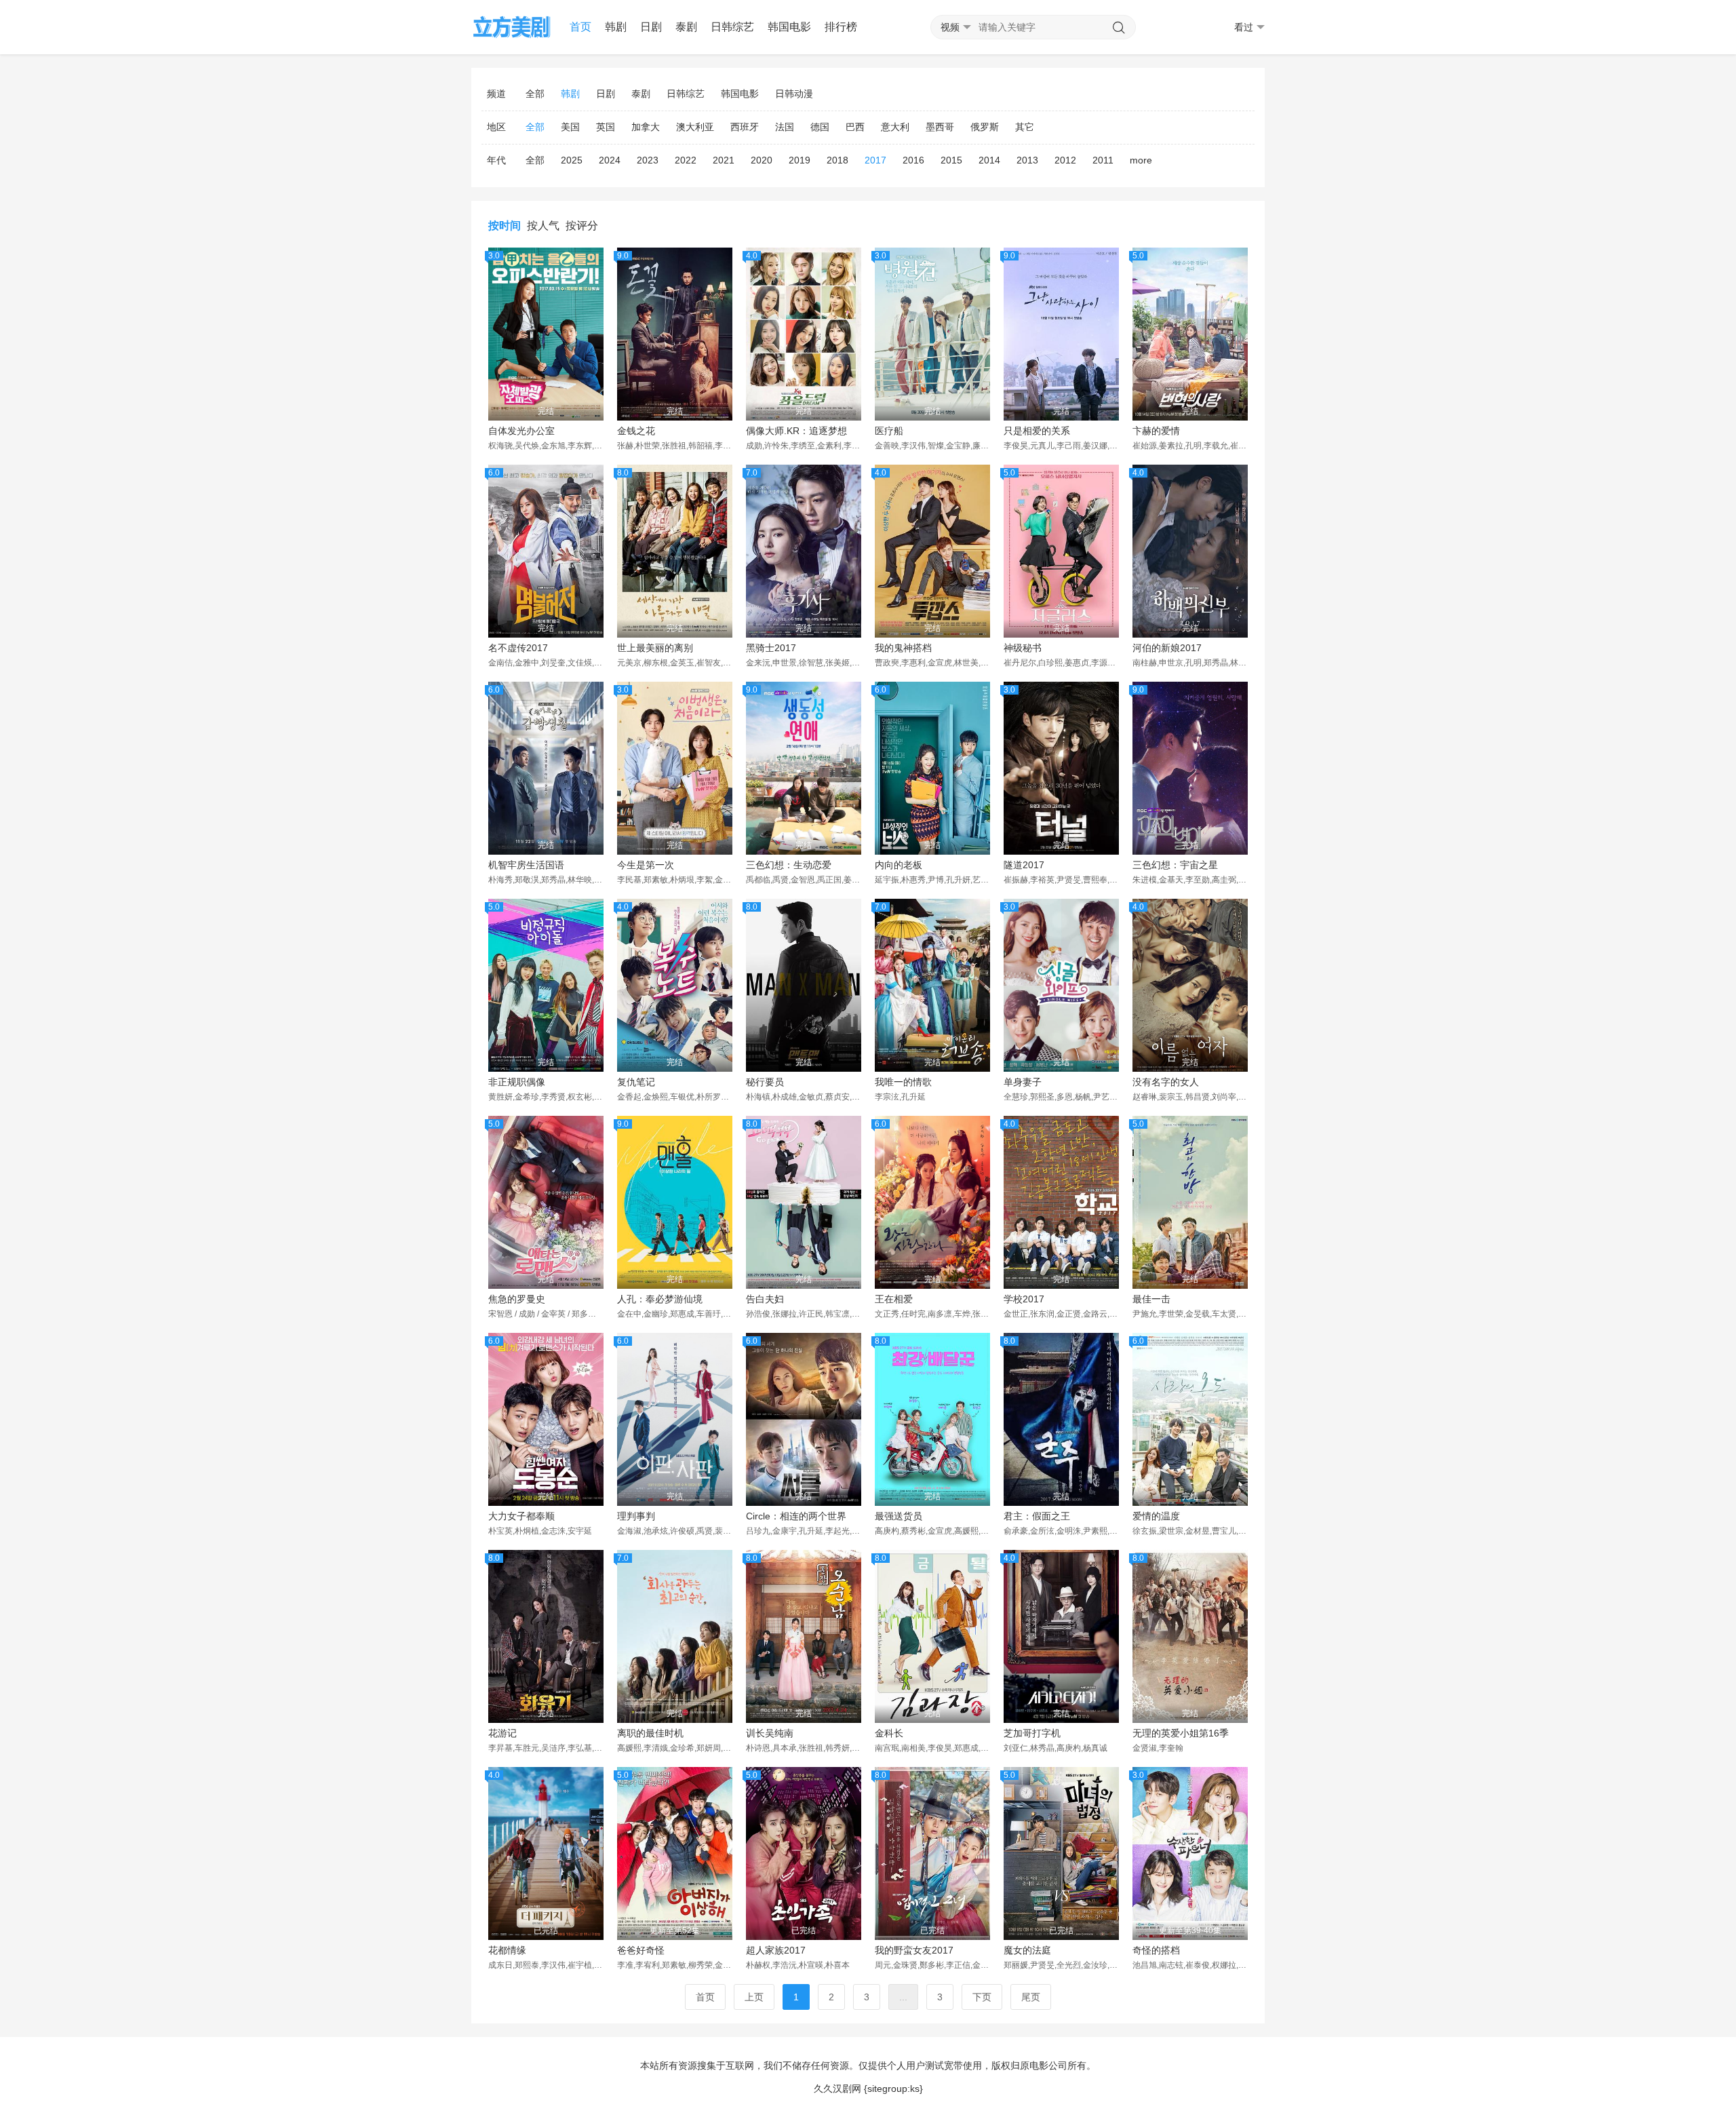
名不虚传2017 (518, 648)
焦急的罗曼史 (517, 1299)
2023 (648, 160)
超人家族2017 (776, 1950)
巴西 (855, 127)
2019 (800, 160)
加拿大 (646, 127)
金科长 (889, 1733)
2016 (913, 160)
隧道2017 (1024, 865)
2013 (1027, 160)
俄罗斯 (985, 127)
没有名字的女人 (1166, 1082)
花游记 (502, 1733)
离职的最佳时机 (650, 1733)
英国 (606, 127)
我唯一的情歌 (903, 1082)
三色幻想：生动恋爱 (789, 865)
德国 (820, 127)
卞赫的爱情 (1156, 431)
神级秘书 (1023, 648)
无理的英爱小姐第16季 (1181, 1733)
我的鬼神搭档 (903, 648)
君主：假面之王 (1037, 1516)
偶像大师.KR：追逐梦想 (796, 431)
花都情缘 (507, 1950)
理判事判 (636, 1516)
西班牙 (745, 127)
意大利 (895, 127)
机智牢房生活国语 (526, 865)
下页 (982, 1997)
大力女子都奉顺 (521, 1516)
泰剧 (686, 27)
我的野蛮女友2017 (914, 1950)
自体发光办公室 (521, 431)
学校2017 (1024, 1299)
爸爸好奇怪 (641, 1950)
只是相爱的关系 (1037, 431)
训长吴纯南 (770, 1733)
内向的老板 (899, 865)
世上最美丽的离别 (655, 648)
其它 (1025, 127)
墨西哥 (940, 127)
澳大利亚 (695, 127)
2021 (724, 160)
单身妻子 (1023, 1082)
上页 (754, 1997)
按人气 (543, 226)
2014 (989, 160)
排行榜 (841, 27)
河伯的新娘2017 (1167, 648)
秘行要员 (765, 1082)
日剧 (651, 27)
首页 (580, 27)
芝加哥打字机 (1032, 1733)
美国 (570, 127)
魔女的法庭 (1027, 1950)
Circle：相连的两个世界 (796, 1516)
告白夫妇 (765, 1299)
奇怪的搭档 (1156, 1950)
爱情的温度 (1156, 1516)
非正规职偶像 (517, 1082)
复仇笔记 (636, 1082)
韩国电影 (789, 27)
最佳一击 (1151, 1299)
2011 (1103, 160)
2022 (686, 160)
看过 (1244, 27)
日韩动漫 (794, 94)
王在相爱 (894, 1299)
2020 (762, 160)
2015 (951, 160)
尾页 (1031, 1997)
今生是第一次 (646, 865)
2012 (1065, 160)
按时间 (505, 226)
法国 (785, 127)
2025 (572, 160)
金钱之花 (636, 431)
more (1141, 160)
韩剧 (616, 27)
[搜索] (1119, 28)
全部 (535, 94)
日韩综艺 (732, 27)
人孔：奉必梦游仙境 (660, 1299)
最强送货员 (899, 1516)
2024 (610, 160)
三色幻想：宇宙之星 (1175, 865)
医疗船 (889, 431)
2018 (837, 160)
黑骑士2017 (771, 648)
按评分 (582, 226)
